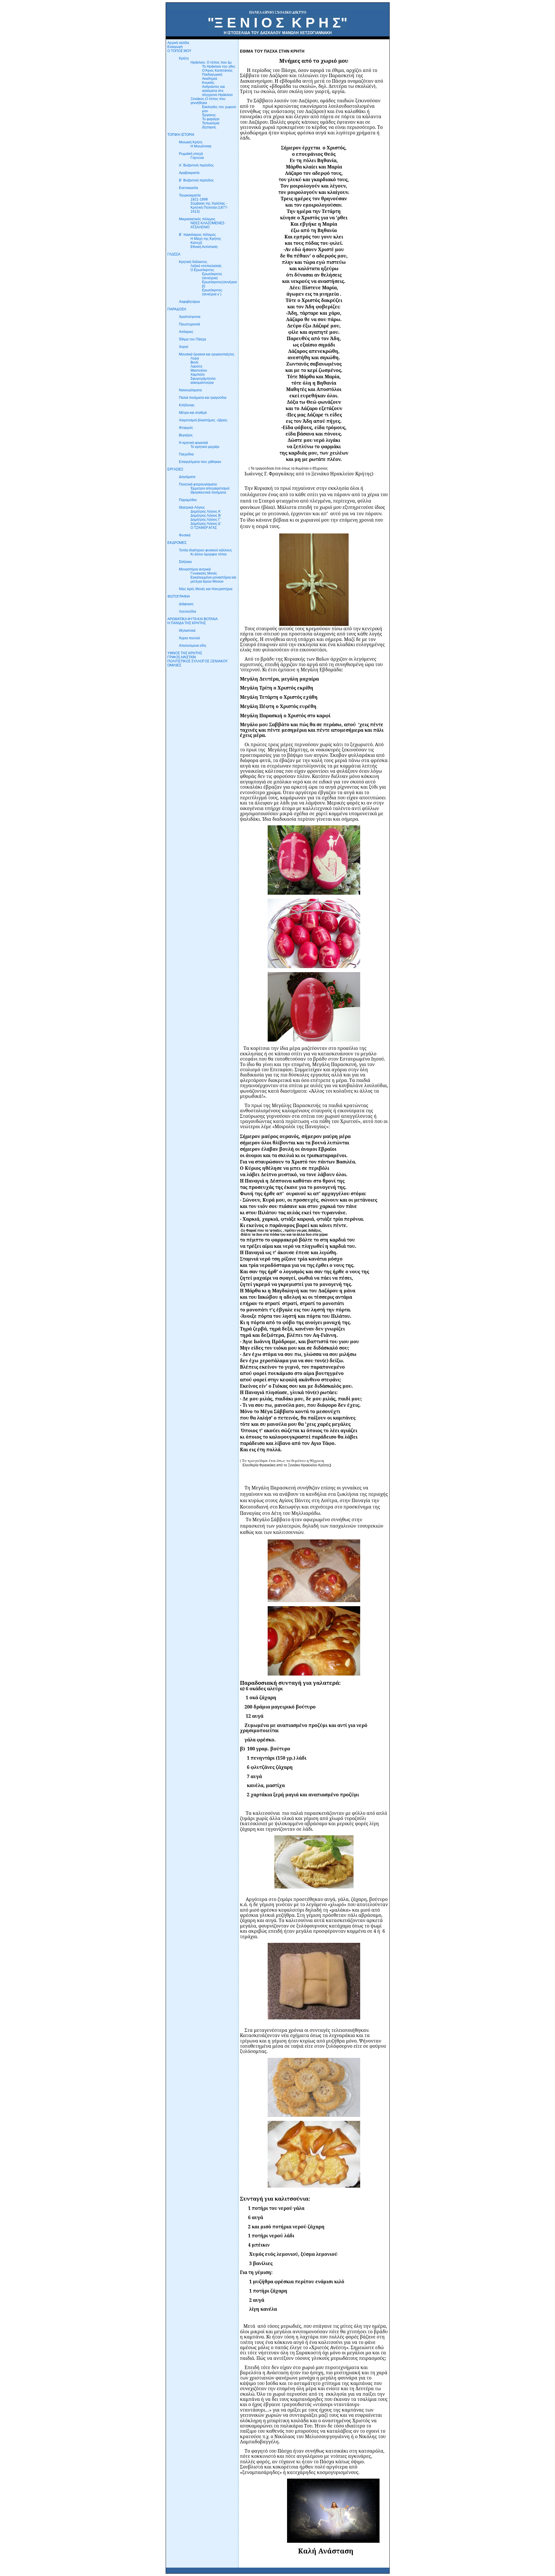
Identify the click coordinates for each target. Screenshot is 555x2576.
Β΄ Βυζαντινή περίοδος (196, 180)
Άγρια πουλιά (189, 638)
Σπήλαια (185, 562)
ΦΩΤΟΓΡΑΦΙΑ (179, 596)
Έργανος (209, 115)
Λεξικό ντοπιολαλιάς (206, 266)
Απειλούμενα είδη (193, 646)
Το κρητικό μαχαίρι (205, 447)
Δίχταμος (209, 127)
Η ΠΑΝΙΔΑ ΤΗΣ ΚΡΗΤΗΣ (187, 623)
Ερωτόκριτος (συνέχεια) (212, 276)
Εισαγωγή (175, 47)
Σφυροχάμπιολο (203, 379)
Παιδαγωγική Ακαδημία (212, 77)
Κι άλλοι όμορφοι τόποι (209, 554)
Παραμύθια (188, 500)
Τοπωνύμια (211, 123)
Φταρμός (186, 428)
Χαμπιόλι (198, 375)
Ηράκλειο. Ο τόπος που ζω (211, 62)
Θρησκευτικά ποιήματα (208, 492)
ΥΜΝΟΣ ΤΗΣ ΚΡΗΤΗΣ (185, 653)
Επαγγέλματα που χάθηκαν (200, 462)
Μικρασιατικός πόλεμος (197, 219)
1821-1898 (199, 199)
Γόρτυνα (197, 158)
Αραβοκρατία (189, 173)
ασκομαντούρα (202, 383)
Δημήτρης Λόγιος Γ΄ (206, 520)
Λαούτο (196, 366)
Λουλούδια (187, 611)
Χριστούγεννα (190, 317)
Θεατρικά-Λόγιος (192, 507)
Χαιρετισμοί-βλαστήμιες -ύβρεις (203, 420)
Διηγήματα (187, 477)
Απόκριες (186, 332)
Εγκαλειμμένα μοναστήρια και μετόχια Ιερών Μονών (213, 579)
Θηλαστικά (187, 631)
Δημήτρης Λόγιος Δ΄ (206, 524)
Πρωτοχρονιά (189, 324)
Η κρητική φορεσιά (193, 443)
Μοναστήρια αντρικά (195, 569)
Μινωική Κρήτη (191, 142)
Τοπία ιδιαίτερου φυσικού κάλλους (206, 550)
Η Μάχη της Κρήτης (206, 239)
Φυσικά (185, 535)
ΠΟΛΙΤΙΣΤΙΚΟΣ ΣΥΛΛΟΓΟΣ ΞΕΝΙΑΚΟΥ (198, 661)
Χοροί (184, 347)
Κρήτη (184, 58)
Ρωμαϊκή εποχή (191, 154)
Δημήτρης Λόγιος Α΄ (206, 512)
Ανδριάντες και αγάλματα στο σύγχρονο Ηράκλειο (217, 91)
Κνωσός (208, 83)
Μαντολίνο (199, 370)
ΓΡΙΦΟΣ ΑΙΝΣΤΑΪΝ (182, 657)
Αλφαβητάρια (189, 302)
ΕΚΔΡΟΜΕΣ (177, 543)
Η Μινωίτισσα (201, 146)
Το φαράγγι (211, 119)
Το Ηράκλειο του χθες (219, 66)
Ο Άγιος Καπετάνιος (217, 71)
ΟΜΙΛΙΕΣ (174, 665)
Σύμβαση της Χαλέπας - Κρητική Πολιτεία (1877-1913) (209, 207)
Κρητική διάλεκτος (193, 262)
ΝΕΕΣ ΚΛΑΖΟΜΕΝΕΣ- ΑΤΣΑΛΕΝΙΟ (208, 225)
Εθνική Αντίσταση (204, 247)
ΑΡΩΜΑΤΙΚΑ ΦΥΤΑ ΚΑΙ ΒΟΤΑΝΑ (193, 619)
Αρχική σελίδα (178, 43)
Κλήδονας (187, 405)
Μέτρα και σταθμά (193, 413)
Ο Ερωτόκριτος (202, 270)
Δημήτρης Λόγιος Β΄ (206, 516)
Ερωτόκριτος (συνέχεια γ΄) (212, 292)
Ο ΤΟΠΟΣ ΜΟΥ (179, 51)
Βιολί (194, 362)
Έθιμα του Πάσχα (193, 339)
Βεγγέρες (186, 435)
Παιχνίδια (186, 454)
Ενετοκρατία (188, 188)
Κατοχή (196, 243)
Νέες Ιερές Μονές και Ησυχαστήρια (206, 589)
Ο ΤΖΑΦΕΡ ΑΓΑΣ (204, 528)
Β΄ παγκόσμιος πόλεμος (197, 235)
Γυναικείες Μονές (204, 573)
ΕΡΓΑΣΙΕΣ (175, 469)
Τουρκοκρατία (190, 195)
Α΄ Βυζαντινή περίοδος (196, 165)
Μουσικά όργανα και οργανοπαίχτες (207, 354)
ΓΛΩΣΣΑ (174, 254)
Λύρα (195, 358)
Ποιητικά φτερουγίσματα (198, 484)
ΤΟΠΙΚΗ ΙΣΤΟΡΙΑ (181, 135)
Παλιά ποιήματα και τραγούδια (203, 398)
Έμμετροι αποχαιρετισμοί (210, 488)
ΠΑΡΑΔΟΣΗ (177, 309)
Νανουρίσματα (190, 390)
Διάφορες (186, 604)
